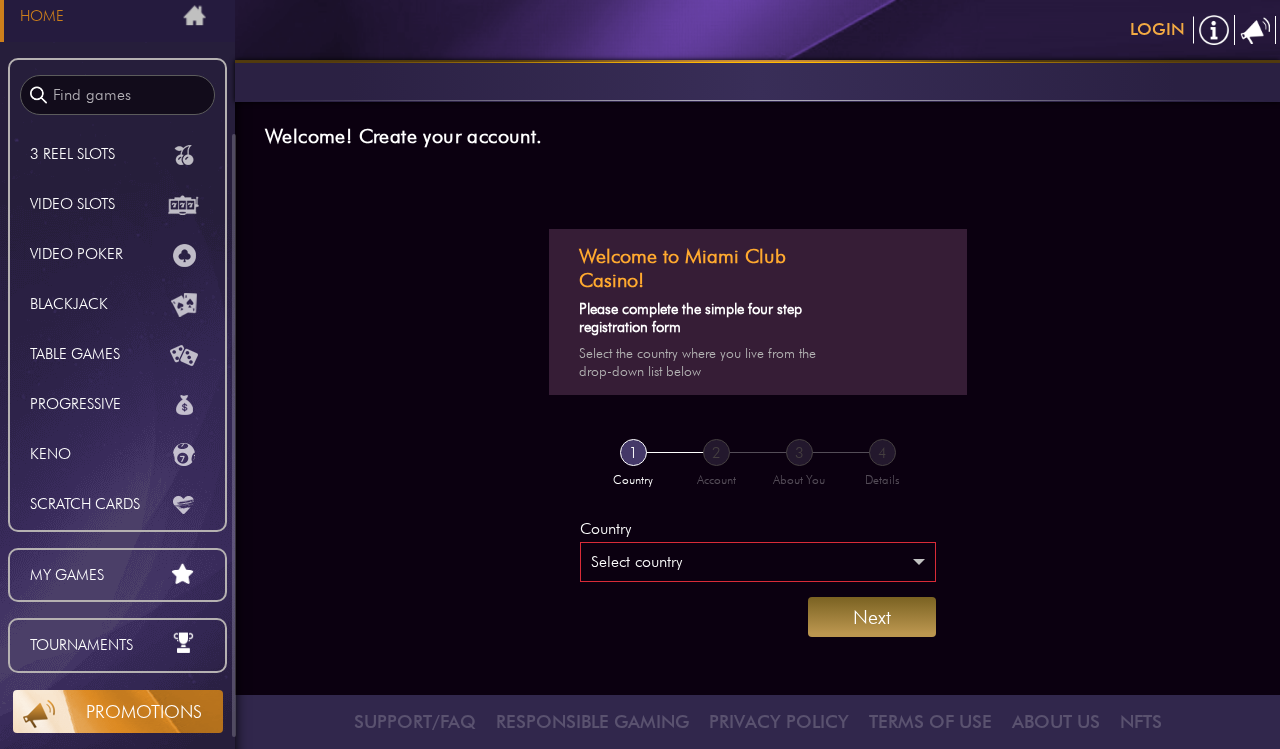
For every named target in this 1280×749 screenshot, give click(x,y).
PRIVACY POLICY (779, 721)
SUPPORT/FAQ (415, 721)
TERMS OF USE (930, 721)
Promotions (144, 711)
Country (605, 528)
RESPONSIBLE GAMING (592, 721)
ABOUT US (1056, 721)
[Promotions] (1255, 30)
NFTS (1141, 721)
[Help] (1214, 30)
